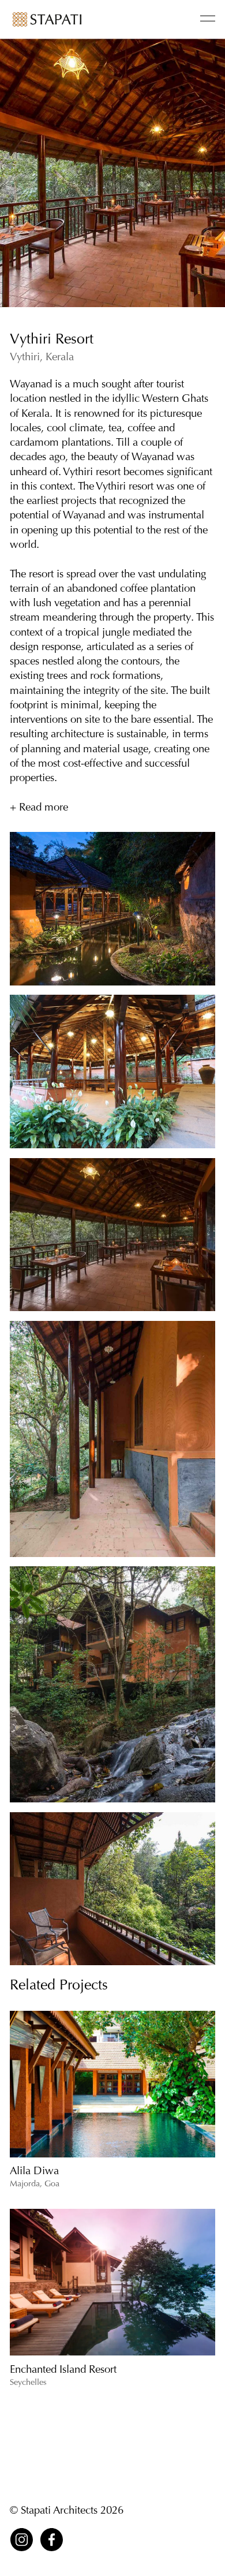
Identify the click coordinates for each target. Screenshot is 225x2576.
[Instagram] (22, 2540)
